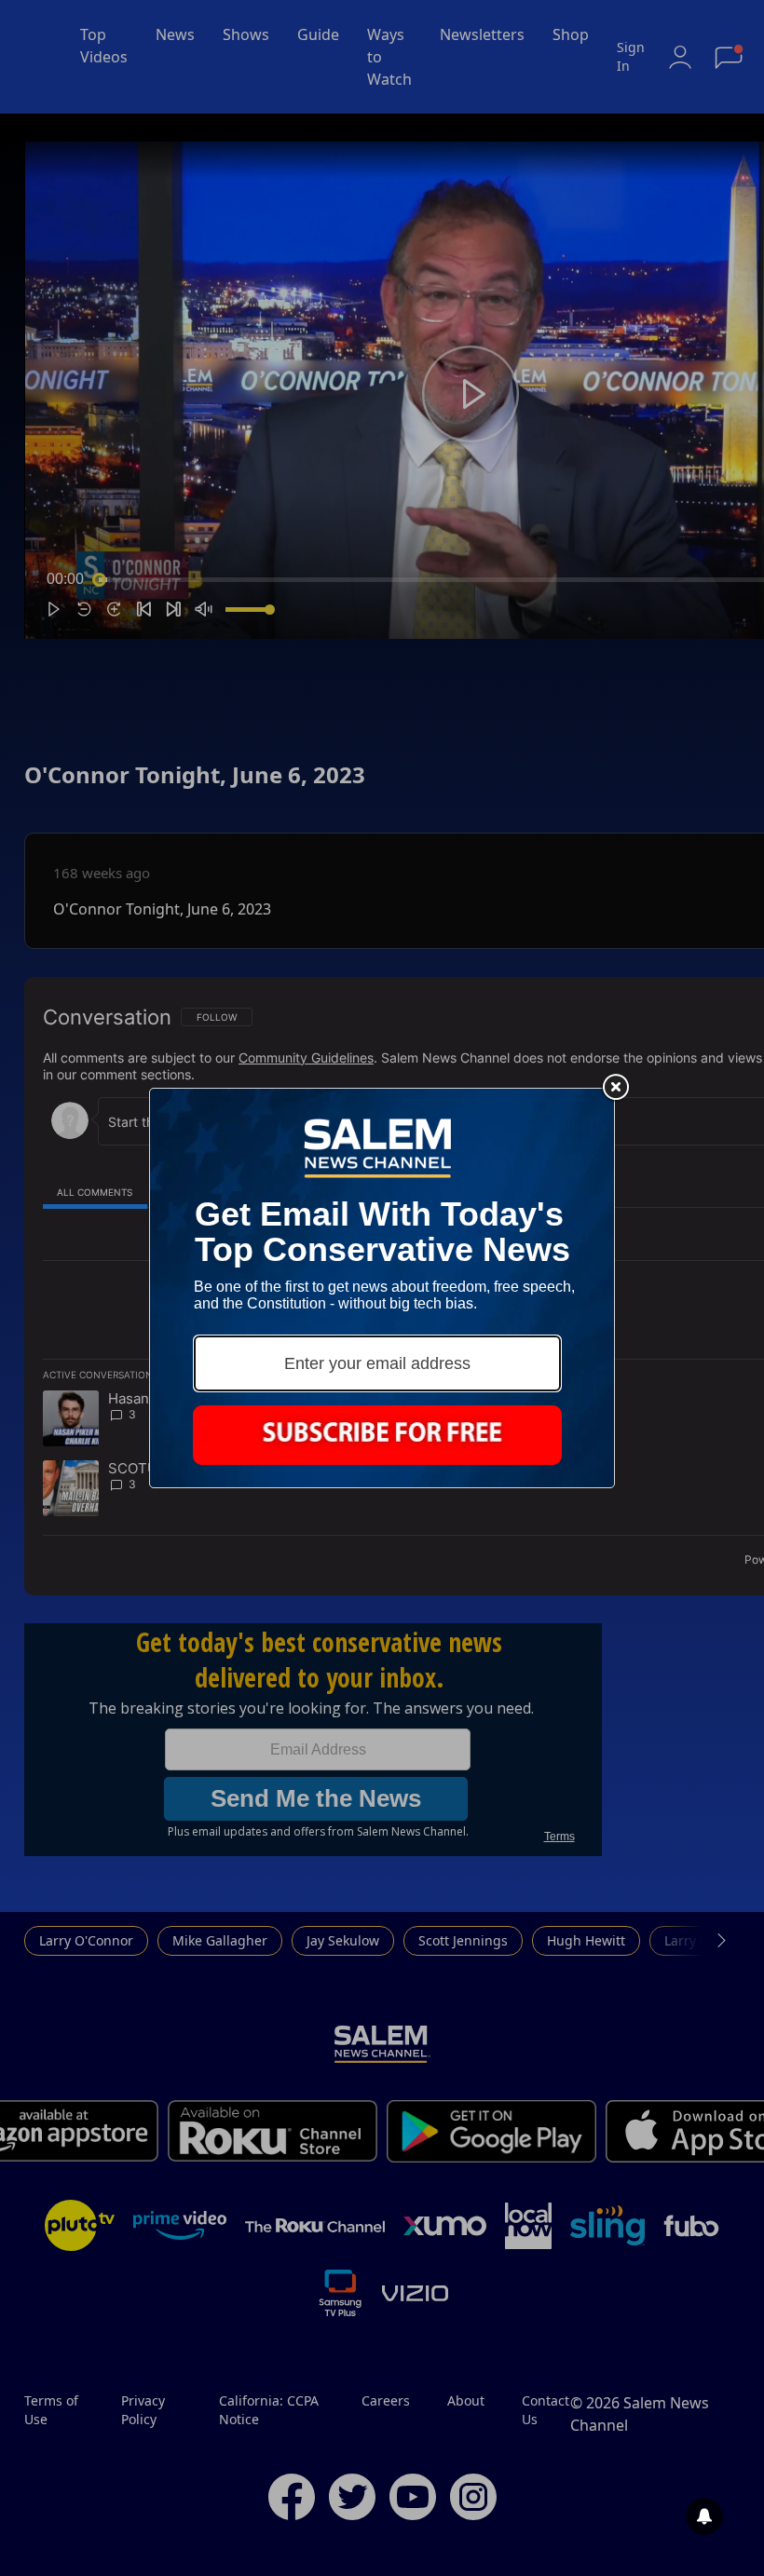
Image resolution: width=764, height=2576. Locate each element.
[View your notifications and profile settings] (704, 2516)
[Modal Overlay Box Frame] (382, 1288)
